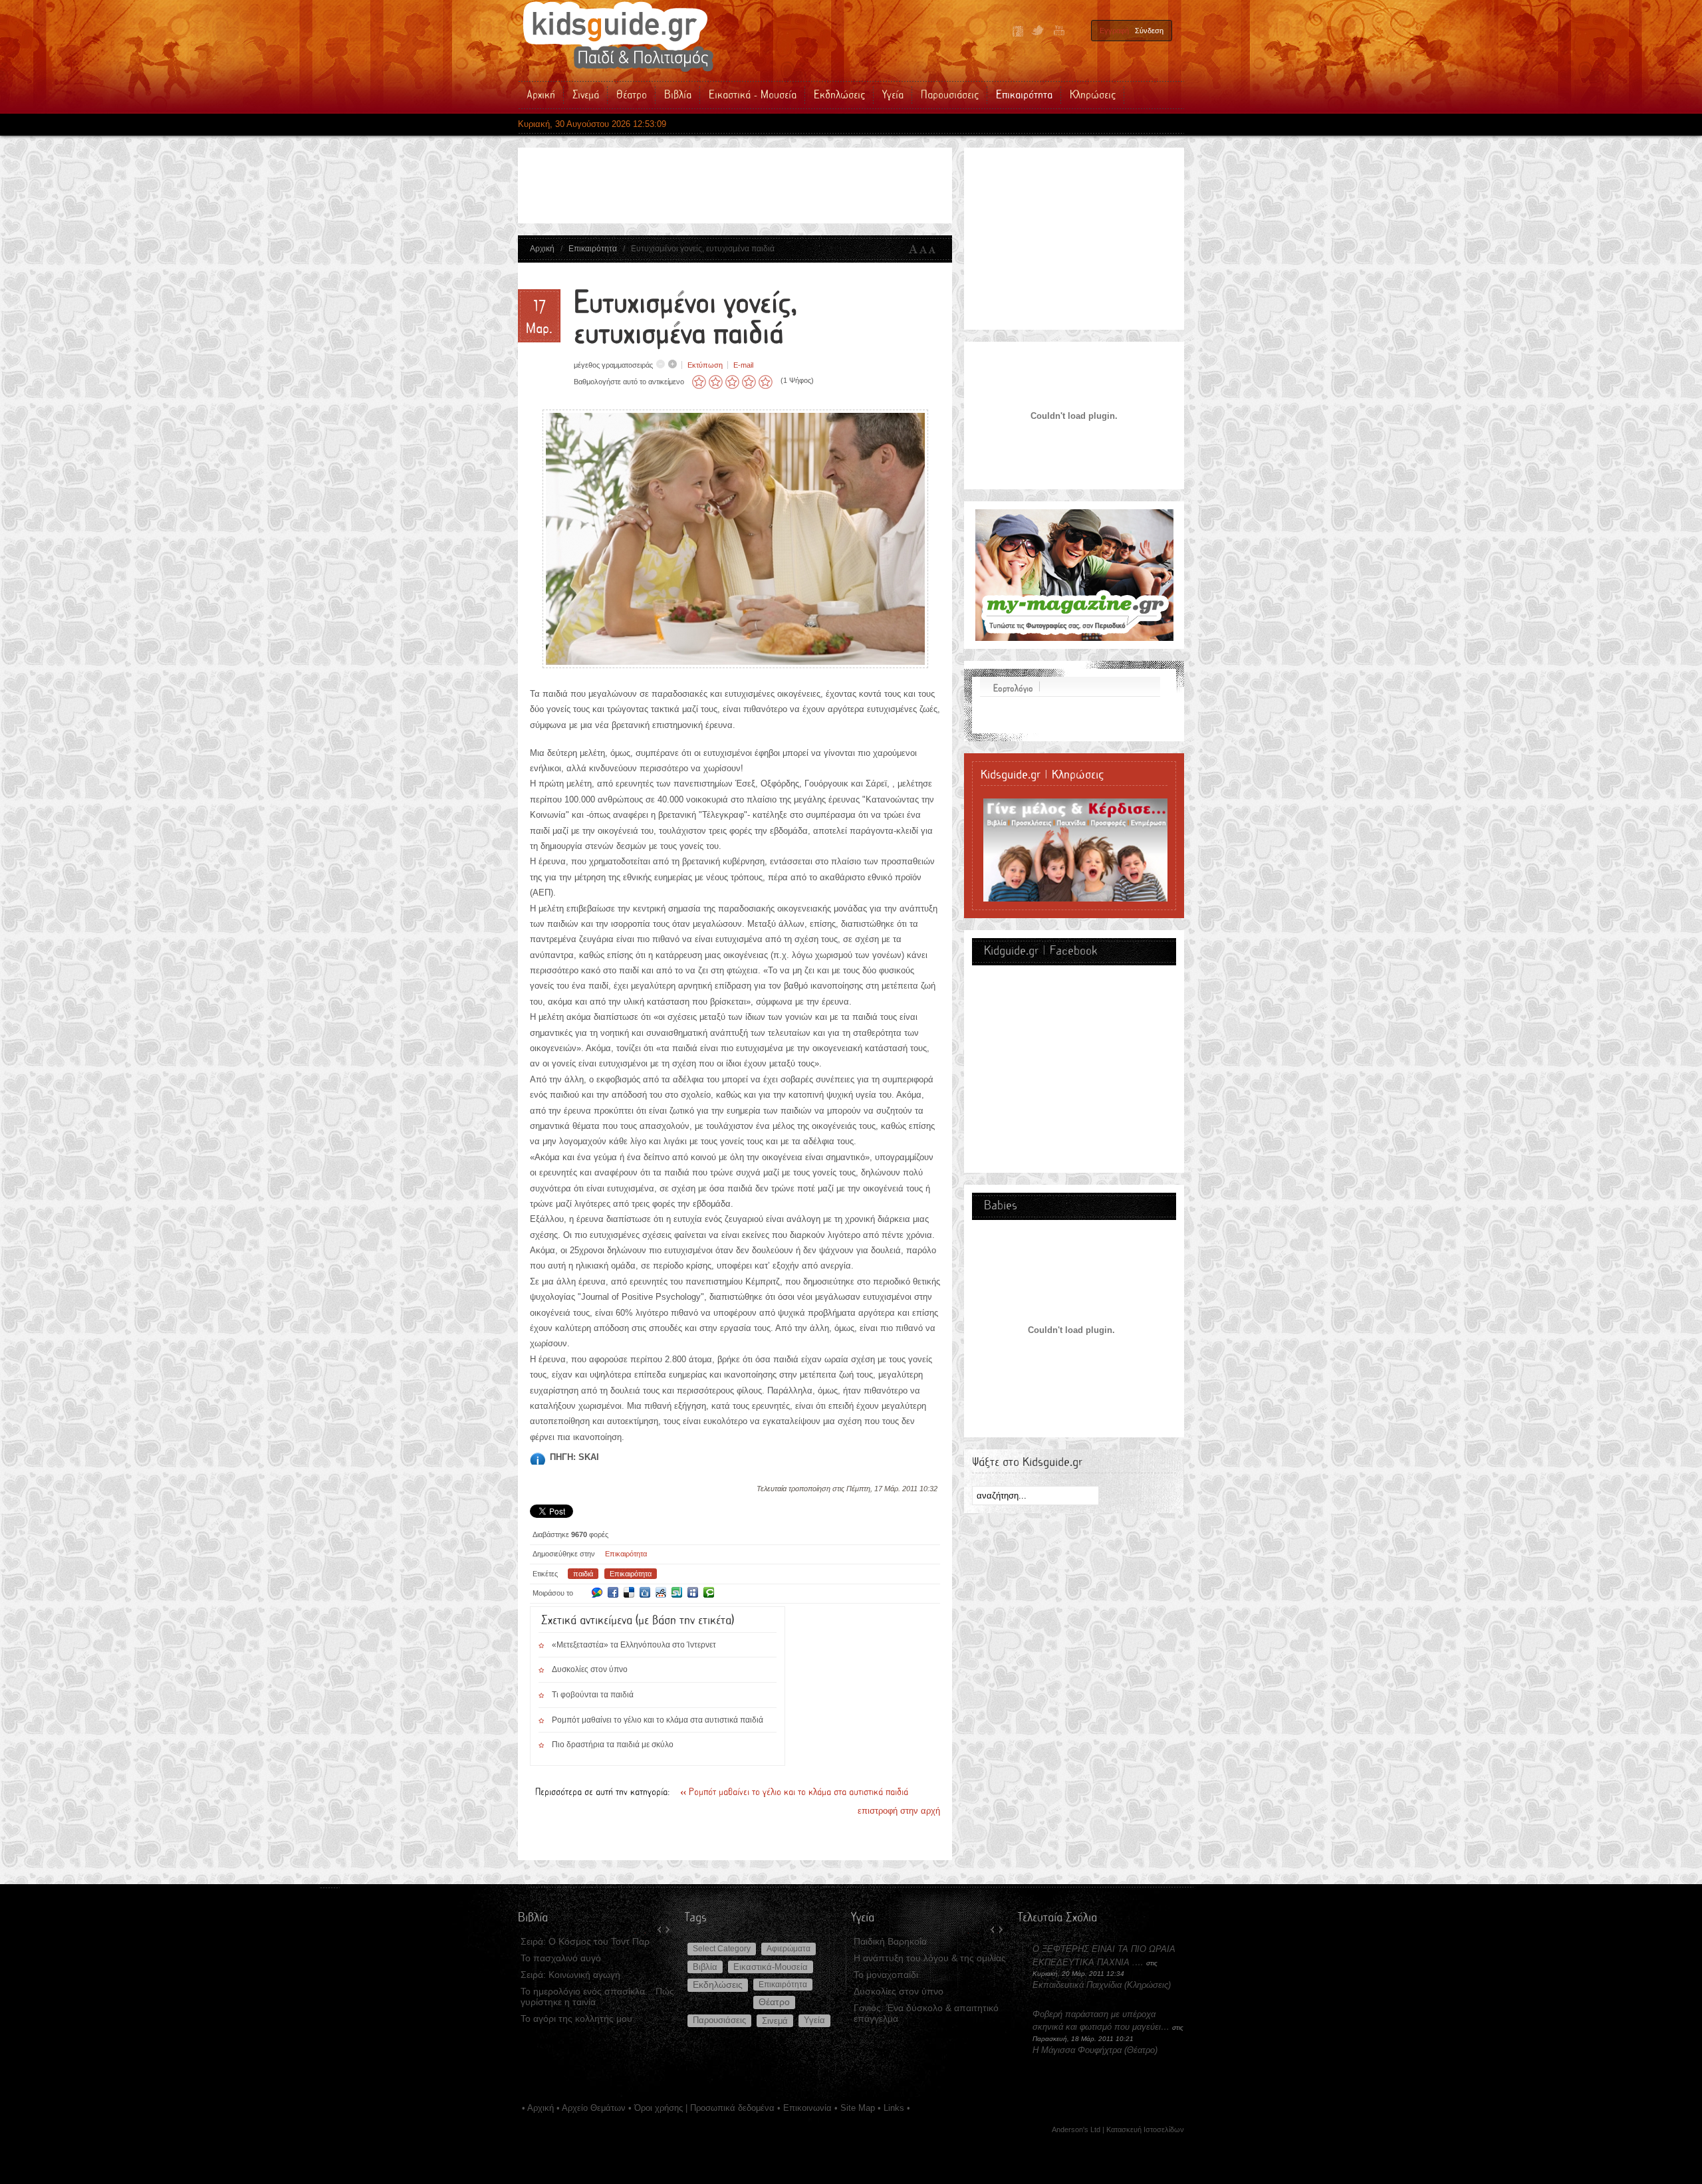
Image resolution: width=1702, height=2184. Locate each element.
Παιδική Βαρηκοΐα (890, 1941)
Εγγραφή (1114, 31)
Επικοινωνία (807, 2108)
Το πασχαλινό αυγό (561, 1958)
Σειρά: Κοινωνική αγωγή (570, 1975)
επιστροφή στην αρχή (899, 1811)
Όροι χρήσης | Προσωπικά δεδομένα (704, 2108)
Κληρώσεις (1148, 1985)
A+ (913, 249)
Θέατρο (774, 2002)
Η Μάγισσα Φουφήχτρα (1078, 2050)
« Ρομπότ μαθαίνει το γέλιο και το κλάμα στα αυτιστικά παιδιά (794, 1792)
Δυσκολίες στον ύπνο (590, 1669)
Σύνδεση (1149, 31)
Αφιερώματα (789, 1949)
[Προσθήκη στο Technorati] (709, 1592)
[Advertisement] (771, 185)
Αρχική (542, 249)
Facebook (1018, 31)
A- (935, 249)
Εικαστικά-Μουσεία (771, 1967)
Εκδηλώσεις (718, 1985)
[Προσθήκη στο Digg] (645, 1592)
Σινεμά (775, 2021)
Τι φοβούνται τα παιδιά (593, 1695)
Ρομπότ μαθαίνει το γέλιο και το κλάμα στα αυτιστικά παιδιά (658, 1720)
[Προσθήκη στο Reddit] (661, 1592)
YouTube (1058, 31)
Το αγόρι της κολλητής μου (576, 2018)
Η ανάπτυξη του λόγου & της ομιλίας (930, 1958)
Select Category (722, 1949)
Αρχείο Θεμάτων (594, 2108)
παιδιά (583, 1574)
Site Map (858, 2108)
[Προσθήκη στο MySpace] (693, 1592)
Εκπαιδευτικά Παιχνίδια (1077, 1985)
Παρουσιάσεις (719, 2020)
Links (894, 2108)
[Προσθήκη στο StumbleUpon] (677, 1592)
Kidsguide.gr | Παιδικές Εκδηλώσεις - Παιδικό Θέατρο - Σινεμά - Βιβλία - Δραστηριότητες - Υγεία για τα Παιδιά (618, 37)
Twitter (1038, 31)
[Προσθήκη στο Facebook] (613, 1592)
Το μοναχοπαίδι (886, 1975)
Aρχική (541, 2108)
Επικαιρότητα (593, 249)
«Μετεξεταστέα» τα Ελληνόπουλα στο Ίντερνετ (634, 1645)
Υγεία (814, 2020)
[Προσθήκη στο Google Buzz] (597, 1592)
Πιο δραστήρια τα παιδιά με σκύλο (613, 1745)
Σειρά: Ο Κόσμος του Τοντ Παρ (585, 1941)
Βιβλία (705, 1967)
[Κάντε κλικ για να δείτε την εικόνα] (735, 665)
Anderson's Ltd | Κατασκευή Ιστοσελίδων (1118, 2129)
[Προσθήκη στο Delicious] (629, 1592)
